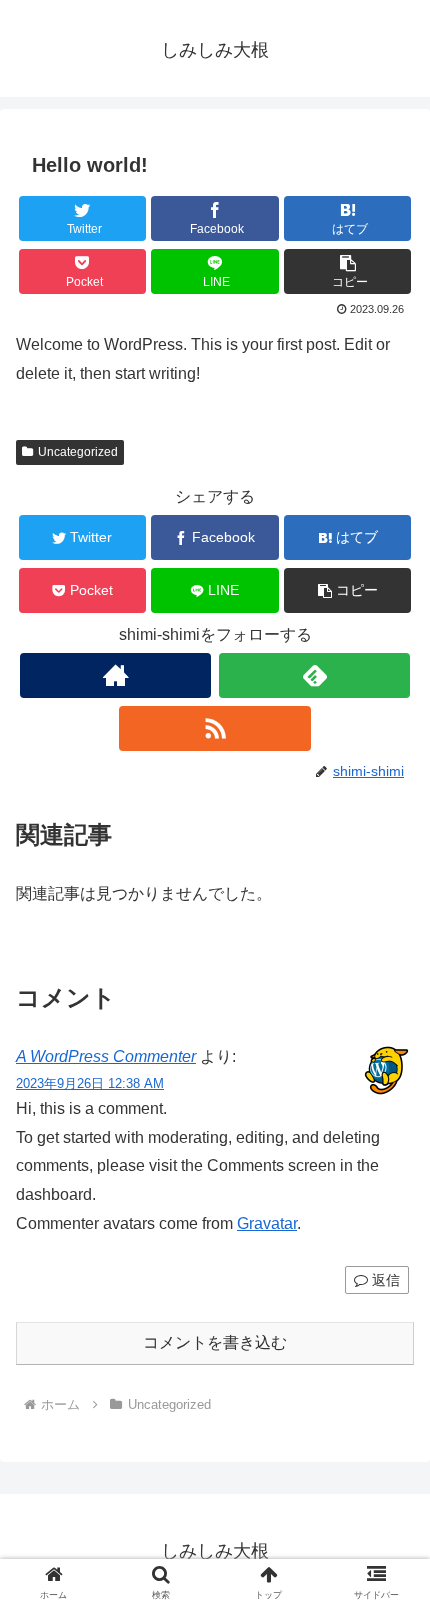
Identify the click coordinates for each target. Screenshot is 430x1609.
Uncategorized (78, 452)
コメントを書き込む (215, 1342)
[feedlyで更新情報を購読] (314, 675)
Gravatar (267, 1223)
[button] (347, 271)
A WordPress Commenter (106, 1056)
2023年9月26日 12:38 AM (90, 1083)
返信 (384, 1280)
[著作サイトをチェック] (115, 675)
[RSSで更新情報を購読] (214, 728)
